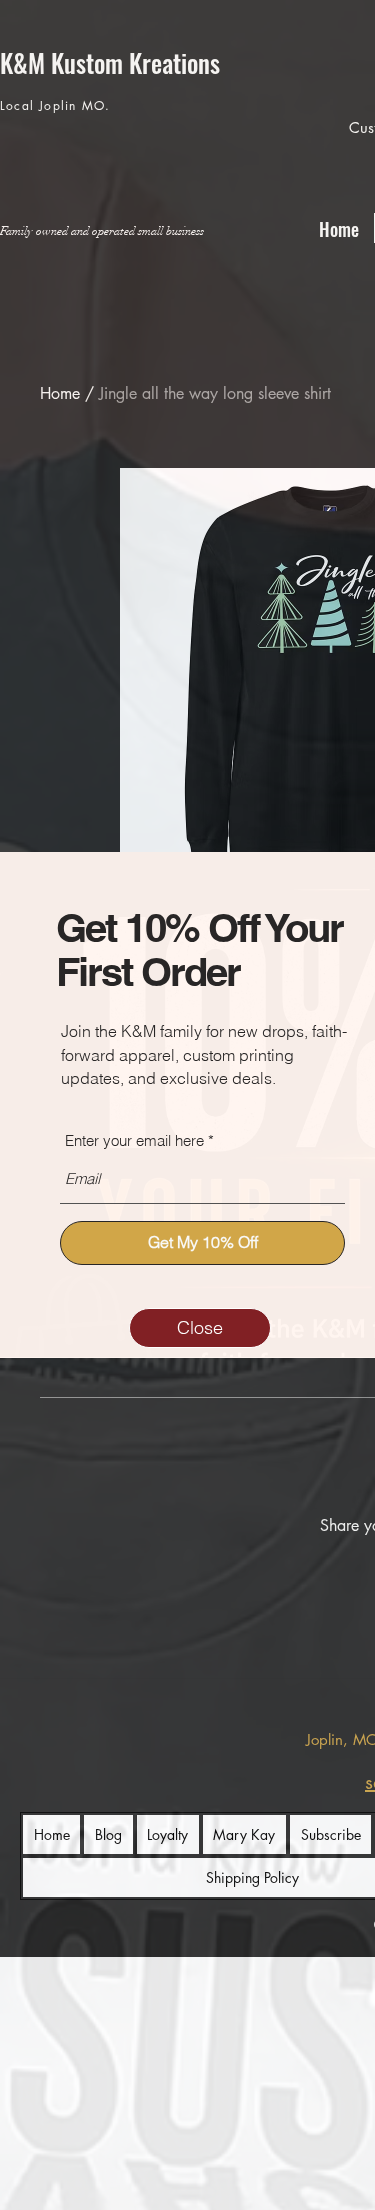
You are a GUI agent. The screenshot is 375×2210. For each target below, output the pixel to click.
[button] (200, 1328)
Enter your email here (134, 1140)
